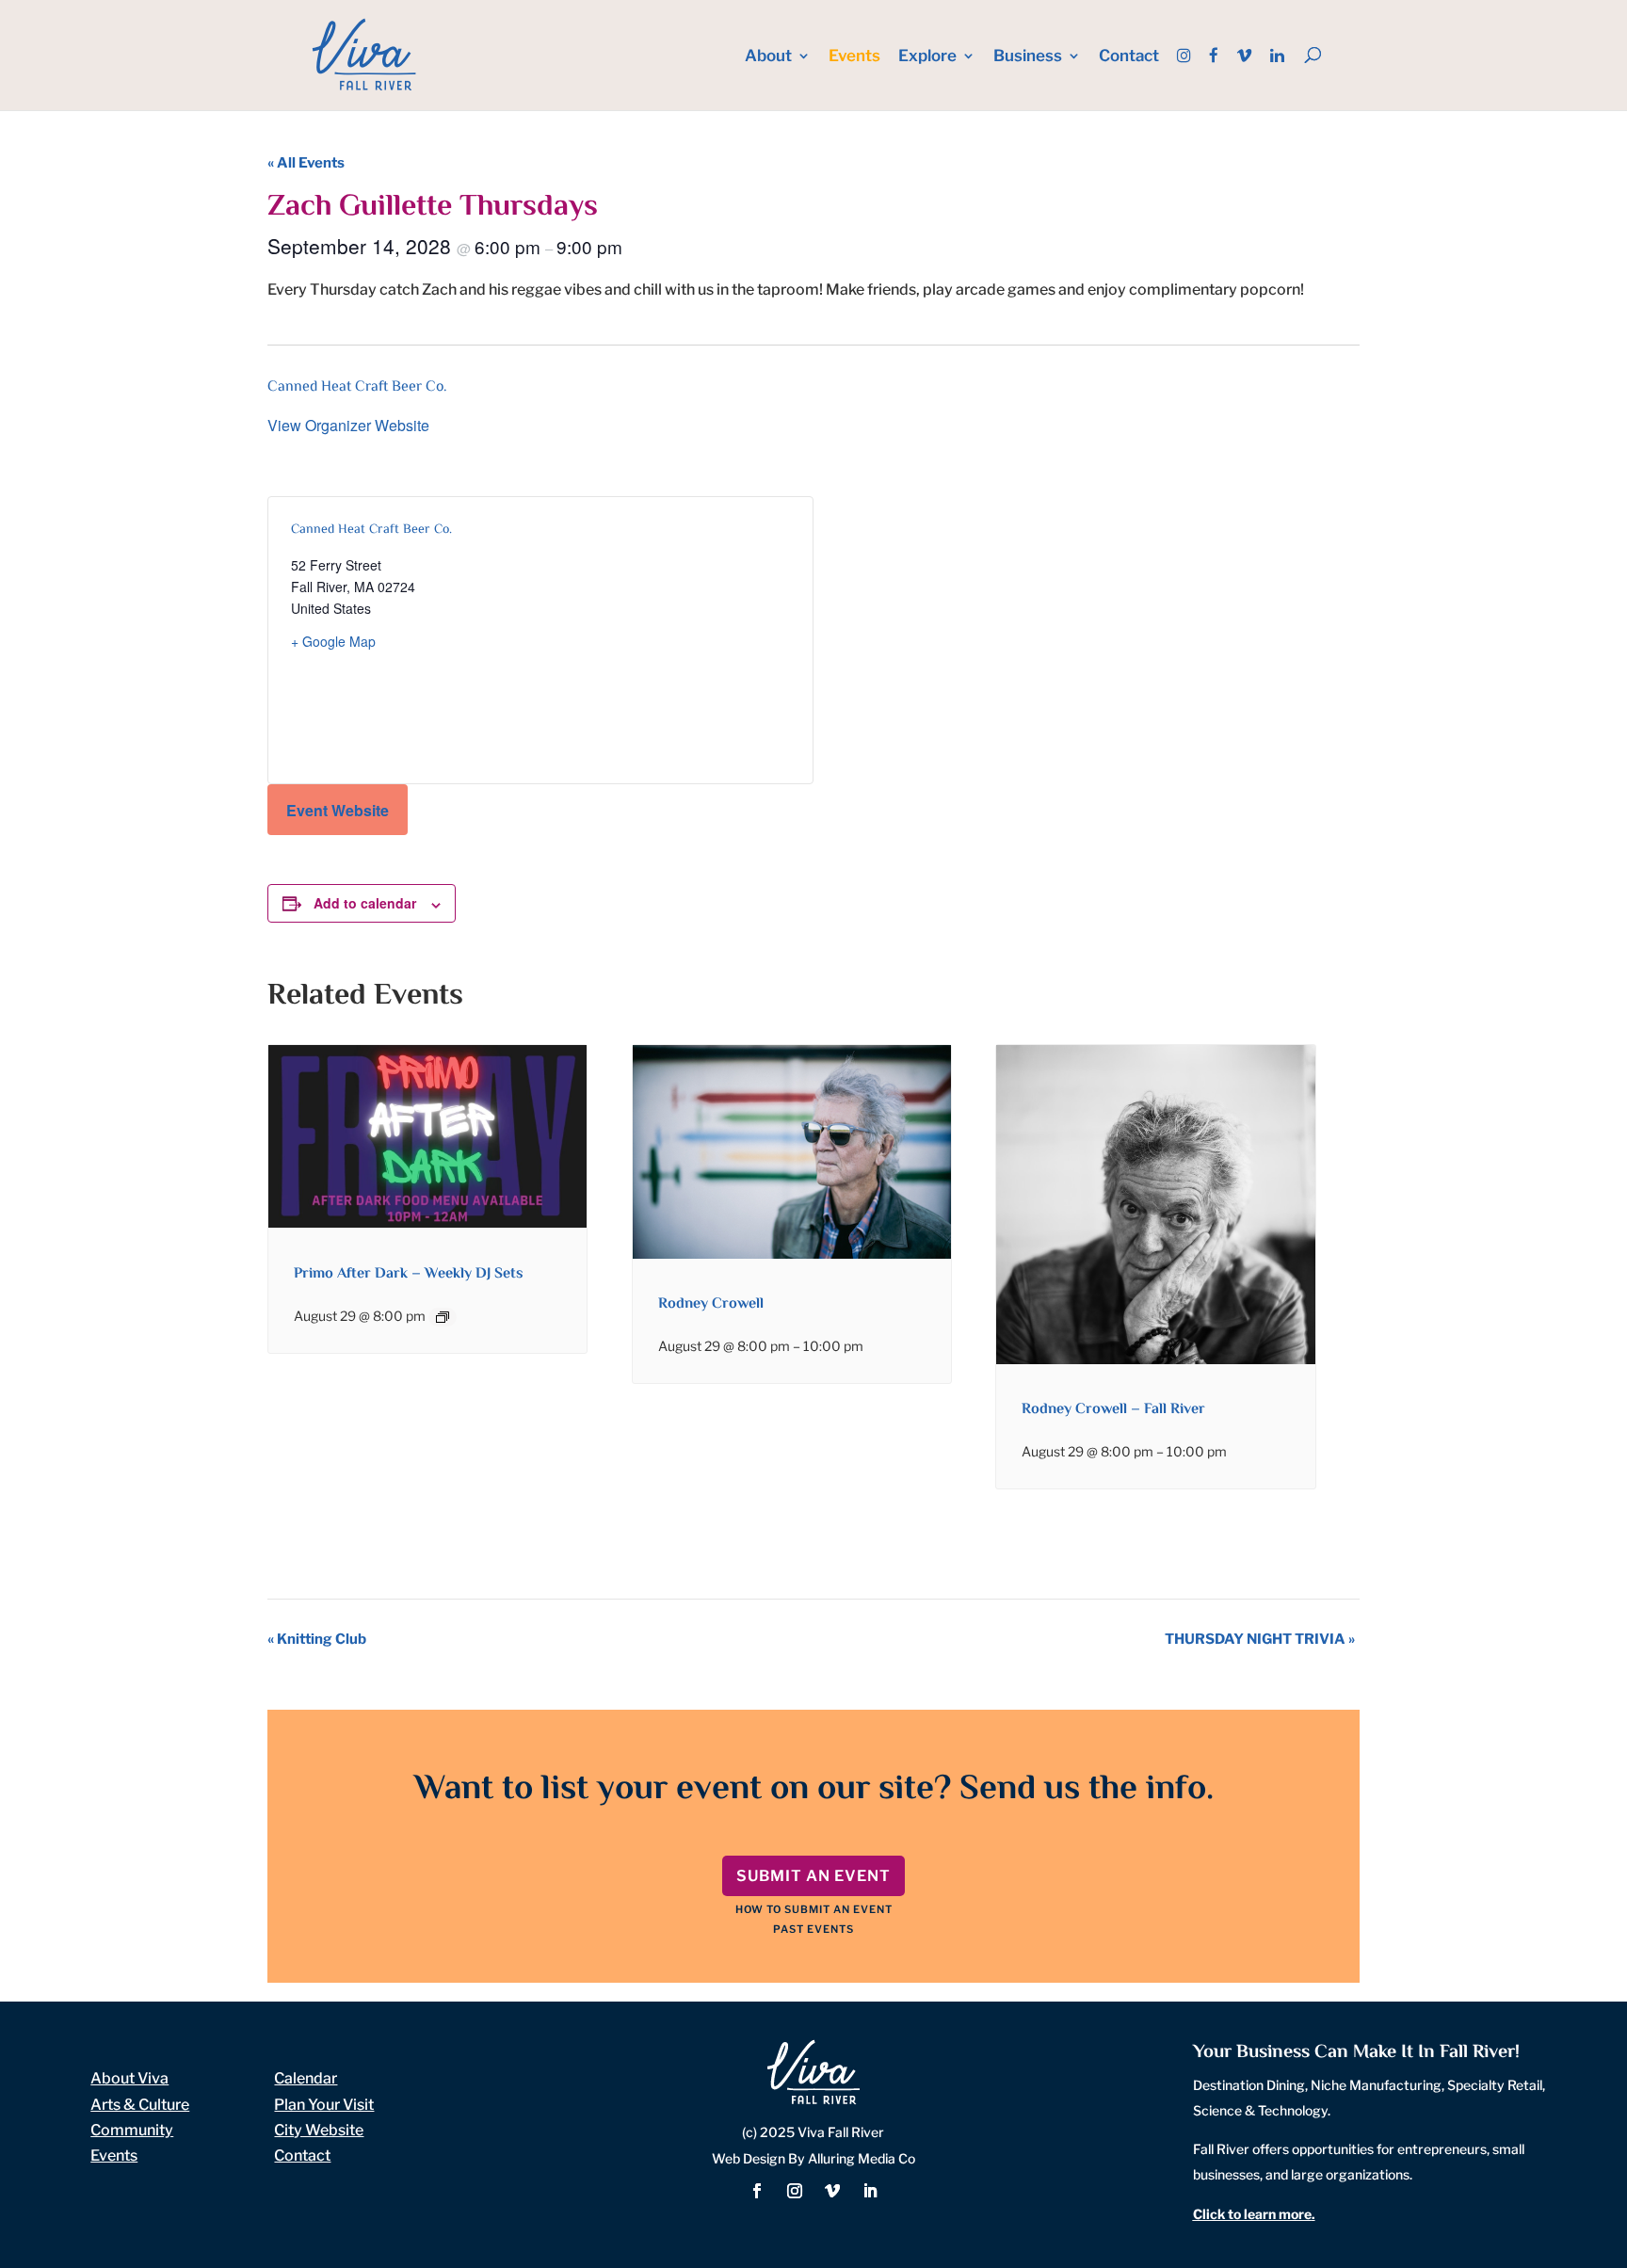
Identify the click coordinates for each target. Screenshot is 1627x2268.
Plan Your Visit (324, 2105)
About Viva (129, 2078)
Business (1028, 57)
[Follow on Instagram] (795, 2191)
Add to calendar (365, 903)
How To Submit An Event (814, 1909)
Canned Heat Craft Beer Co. (357, 387)
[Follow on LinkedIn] (870, 2191)
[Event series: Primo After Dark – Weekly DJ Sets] (443, 1317)
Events (854, 57)
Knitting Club (317, 1639)
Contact (1129, 57)
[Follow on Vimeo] (832, 2191)
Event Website (338, 810)
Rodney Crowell (711, 1304)
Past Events (813, 1929)
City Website (319, 2130)
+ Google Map (333, 641)
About (768, 57)
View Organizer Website (348, 425)
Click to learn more (1252, 2214)
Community (132, 2130)
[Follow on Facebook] (757, 2191)
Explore (927, 57)
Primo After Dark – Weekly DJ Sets (408, 1274)
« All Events (306, 163)
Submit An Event (813, 1876)
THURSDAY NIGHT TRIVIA (1260, 1639)
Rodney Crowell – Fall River (1113, 1410)
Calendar (306, 2078)
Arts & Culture (140, 2105)
